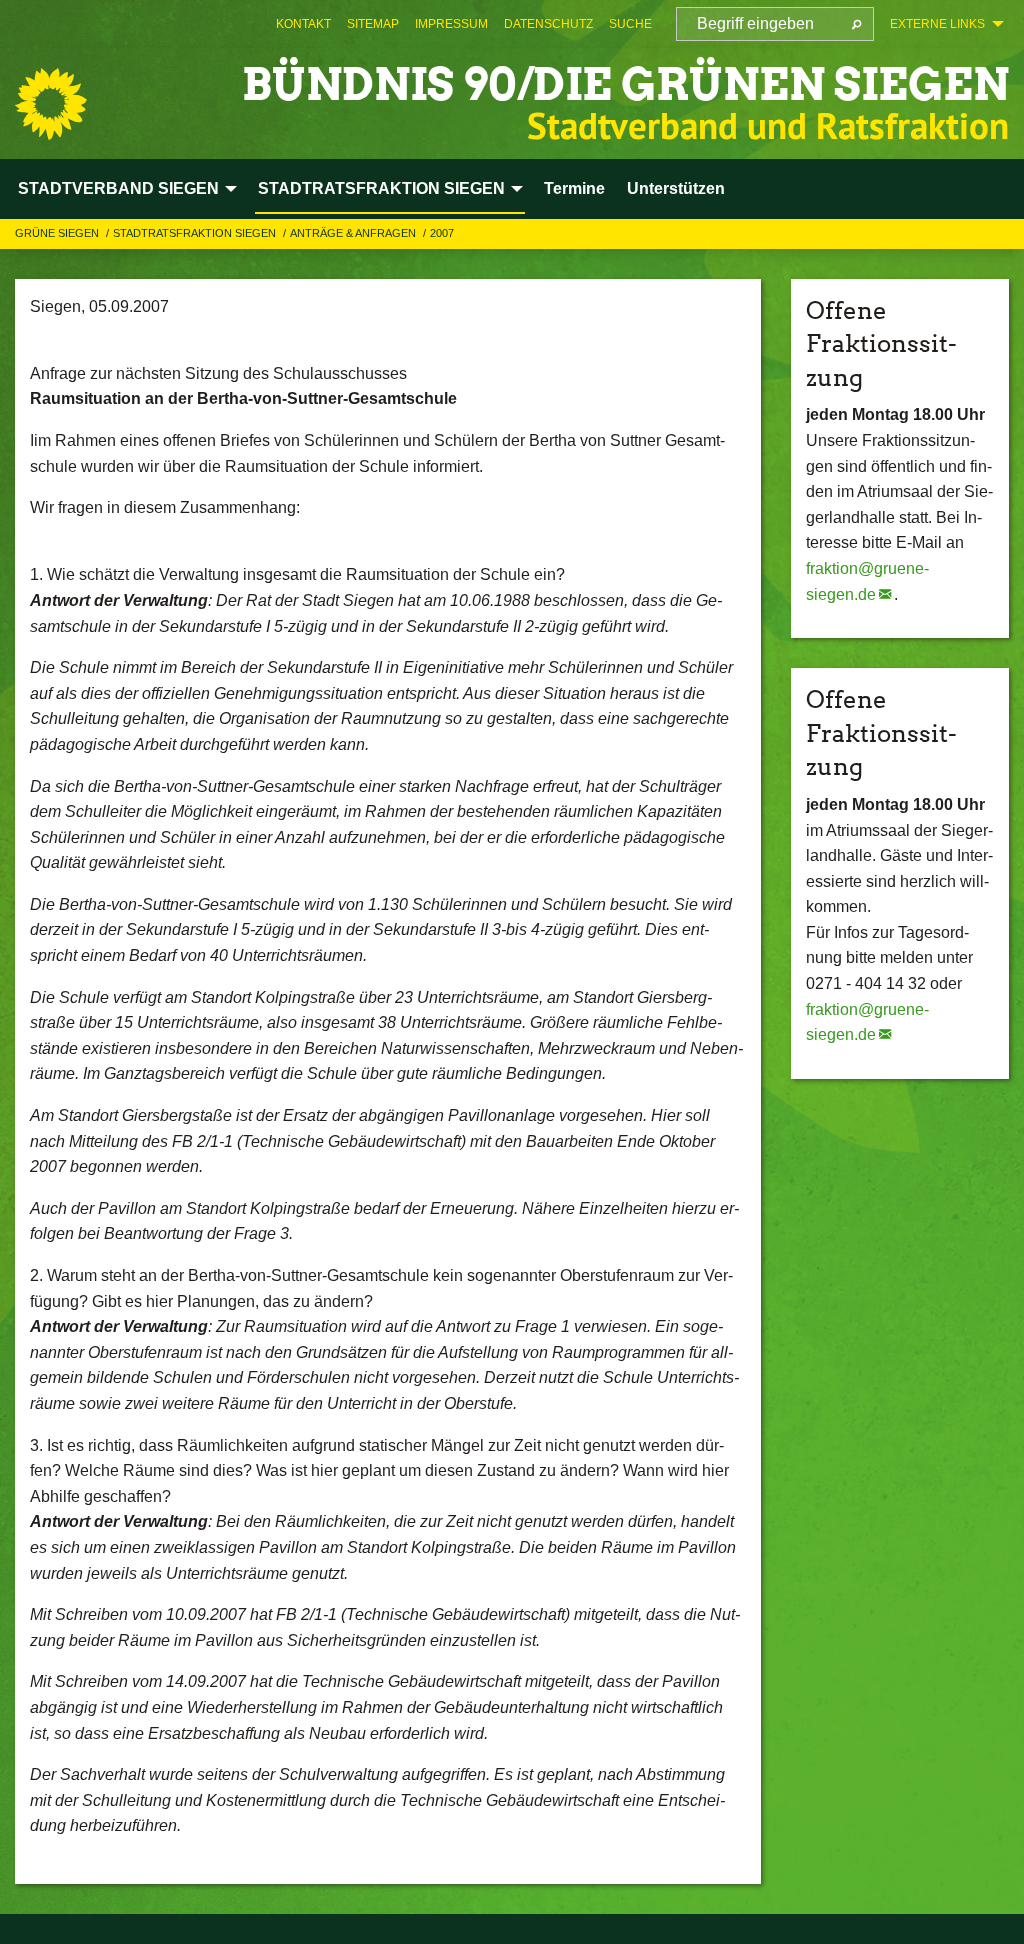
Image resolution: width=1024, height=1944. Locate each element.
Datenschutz (548, 24)
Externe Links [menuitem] (937, 24)
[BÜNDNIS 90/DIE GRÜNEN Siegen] (51, 104)
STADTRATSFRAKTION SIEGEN (196, 233)
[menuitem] (303, 24)
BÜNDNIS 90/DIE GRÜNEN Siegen (625, 84)
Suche (630, 24)
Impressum (451, 24)
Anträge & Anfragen (354, 233)
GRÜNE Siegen (58, 233)
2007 (442, 233)
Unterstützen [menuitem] (676, 188)
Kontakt (303, 24)
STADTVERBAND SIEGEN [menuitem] (118, 188)
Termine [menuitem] (574, 188)
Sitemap (373, 24)
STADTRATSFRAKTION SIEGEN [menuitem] (381, 188)
